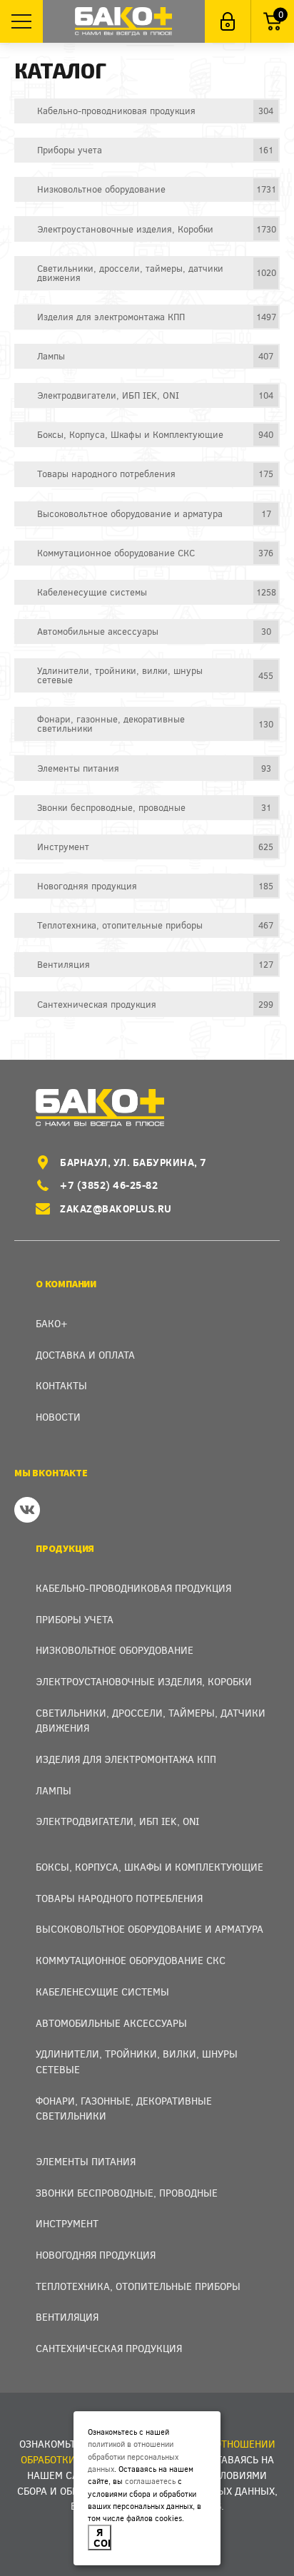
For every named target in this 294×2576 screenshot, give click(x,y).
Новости (58, 1417)
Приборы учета (75, 1619)
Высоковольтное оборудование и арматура (149, 1929)
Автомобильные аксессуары (111, 2023)
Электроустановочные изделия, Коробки (144, 1681)
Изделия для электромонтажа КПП (126, 1759)
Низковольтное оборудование (115, 1650)
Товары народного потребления (119, 1898)
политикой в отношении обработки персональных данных (133, 2456)
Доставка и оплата (85, 1355)
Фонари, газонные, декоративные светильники (124, 2109)
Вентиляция (67, 2317)
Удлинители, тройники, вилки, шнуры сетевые (137, 2061)
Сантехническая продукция (109, 2348)
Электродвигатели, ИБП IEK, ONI (117, 1821)
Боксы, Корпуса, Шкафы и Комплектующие (149, 1867)
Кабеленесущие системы (102, 1992)
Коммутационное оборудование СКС (131, 1960)
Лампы (54, 1790)
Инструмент (67, 2223)
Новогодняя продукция (96, 2255)
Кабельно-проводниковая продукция (133, 1588)
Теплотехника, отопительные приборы (138, 2286)
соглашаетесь (150, 2481)
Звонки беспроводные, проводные (127, 2193)
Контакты (61, 1385)
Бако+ (52, 1323)
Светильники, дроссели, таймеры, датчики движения (151, 1721)
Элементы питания (86, 2161)
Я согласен (102, 2537)
